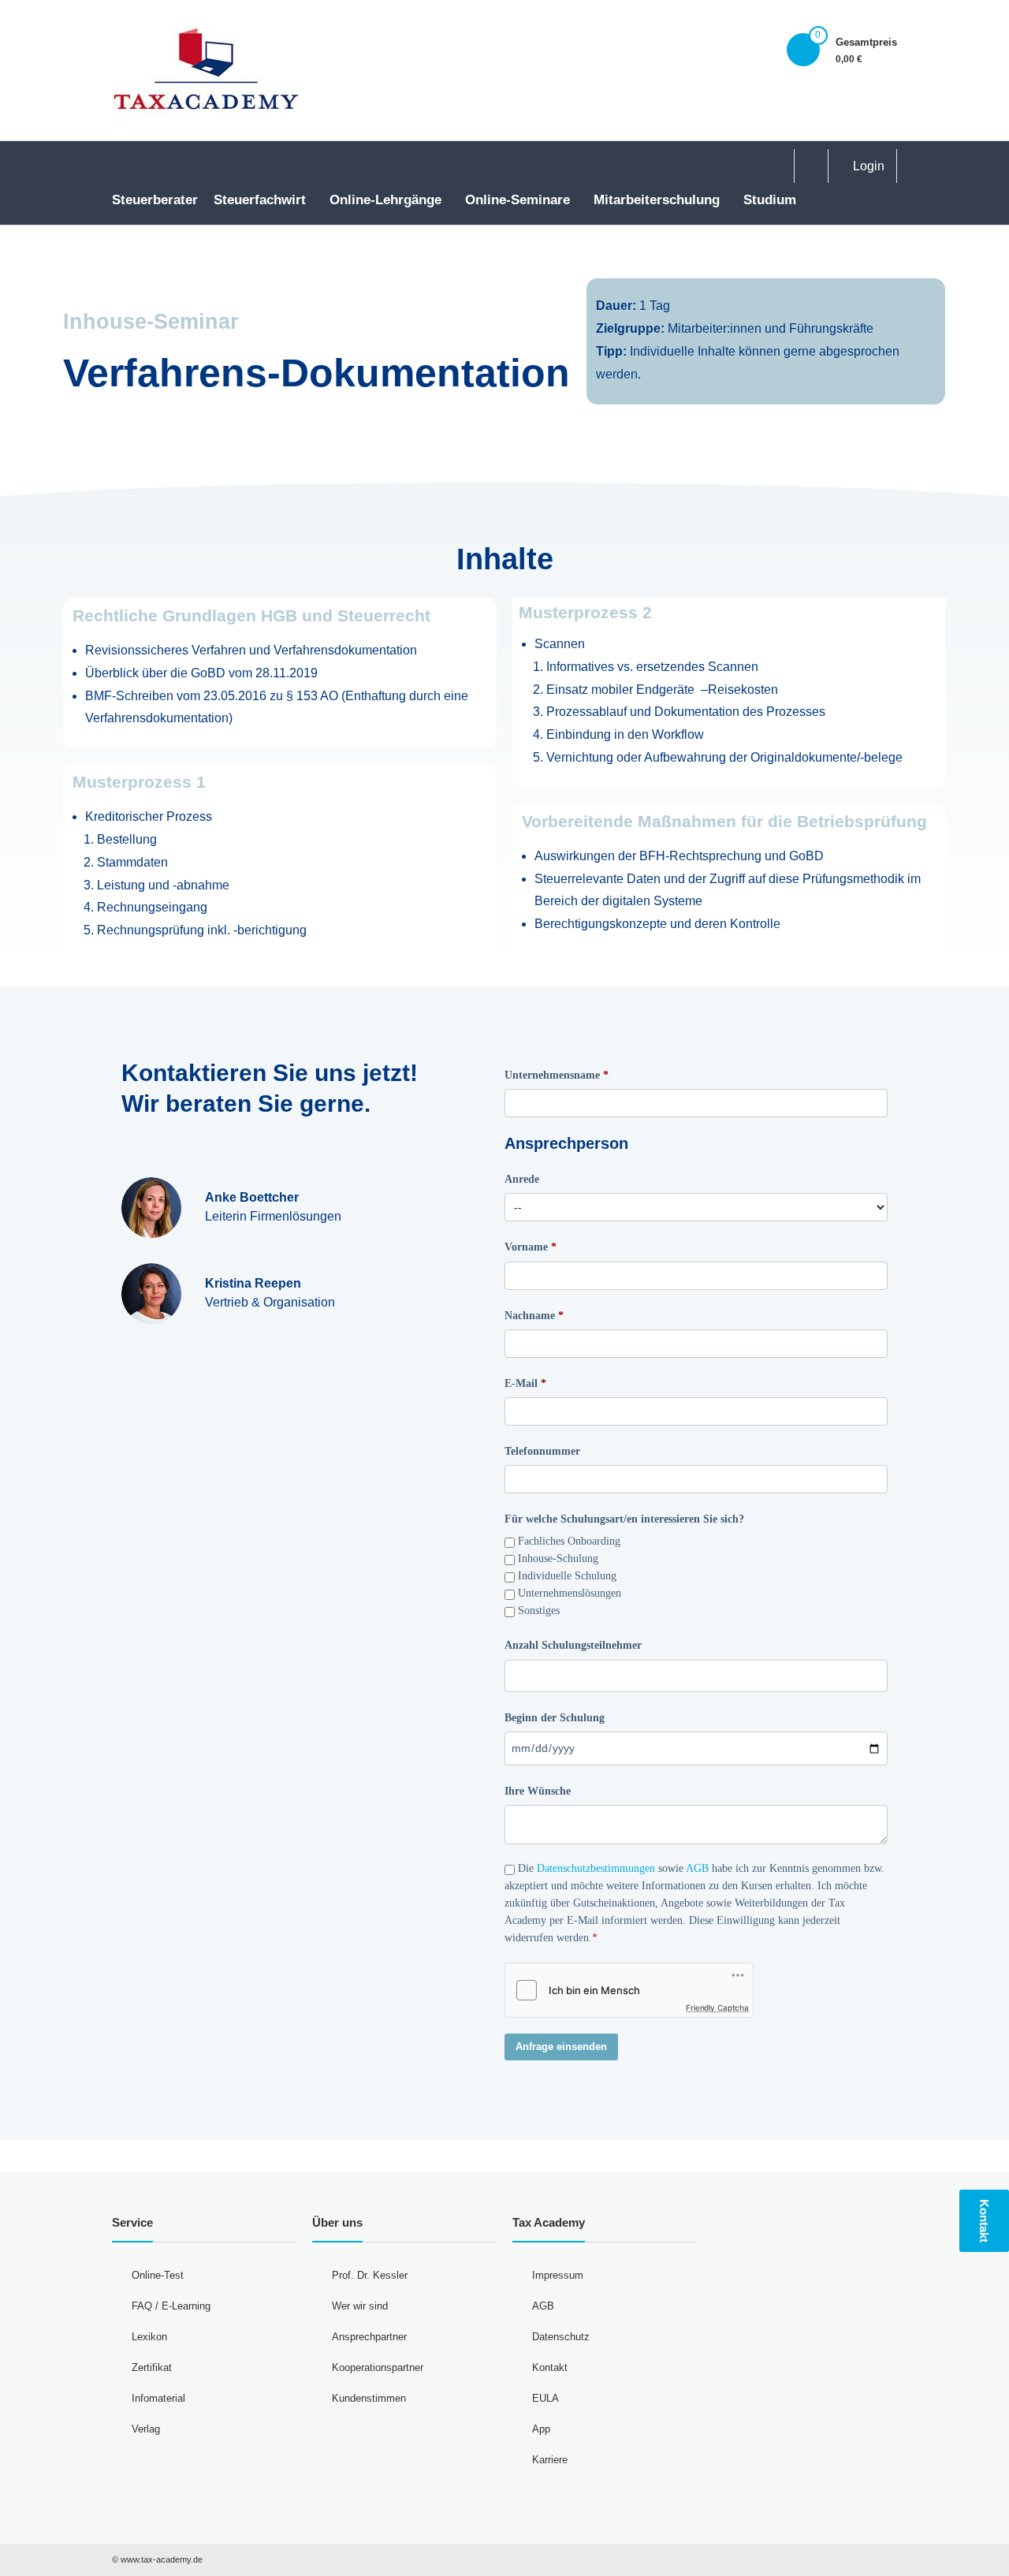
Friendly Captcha (717, 2007)
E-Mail (521, 1383)
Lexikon (149, 2337)
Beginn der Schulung (555, 1718)
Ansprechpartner (369, 2337)
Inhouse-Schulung (558, 1558)
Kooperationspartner (378, 2367)
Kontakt (550, 2367)
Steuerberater (155, 200)
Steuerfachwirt (260, 200)
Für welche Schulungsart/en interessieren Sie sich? (624, 1519)
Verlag (146, 2429)
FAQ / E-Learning (171, 2306)
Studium (770, 200)
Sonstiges (539, 1610)
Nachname (530, 1316)
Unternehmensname (552, 1075)
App (541, 2429)
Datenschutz (561, 2337)
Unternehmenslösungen (570, 1593)
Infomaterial (158, 2398)
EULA (545, 2398)
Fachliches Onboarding (569, 1541)
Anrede (522, 1179)
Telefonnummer (542, 1451)
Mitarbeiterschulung (657, 200)
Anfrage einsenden (561, 2047)
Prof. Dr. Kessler (370, 2275)
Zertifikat (152, 2367)
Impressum (558, 2275)
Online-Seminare (518, 200)
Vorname (526, 1247)
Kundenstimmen (369, 2398)
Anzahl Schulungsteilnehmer (573, 1645)
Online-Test (158, 2275)
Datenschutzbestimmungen (596, 1868)
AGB (697, 1868)
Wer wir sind (360, 2306)
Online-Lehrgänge (385, 200)
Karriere (550, 2460)
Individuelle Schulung (567, 1576)
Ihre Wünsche (538, 1791)
